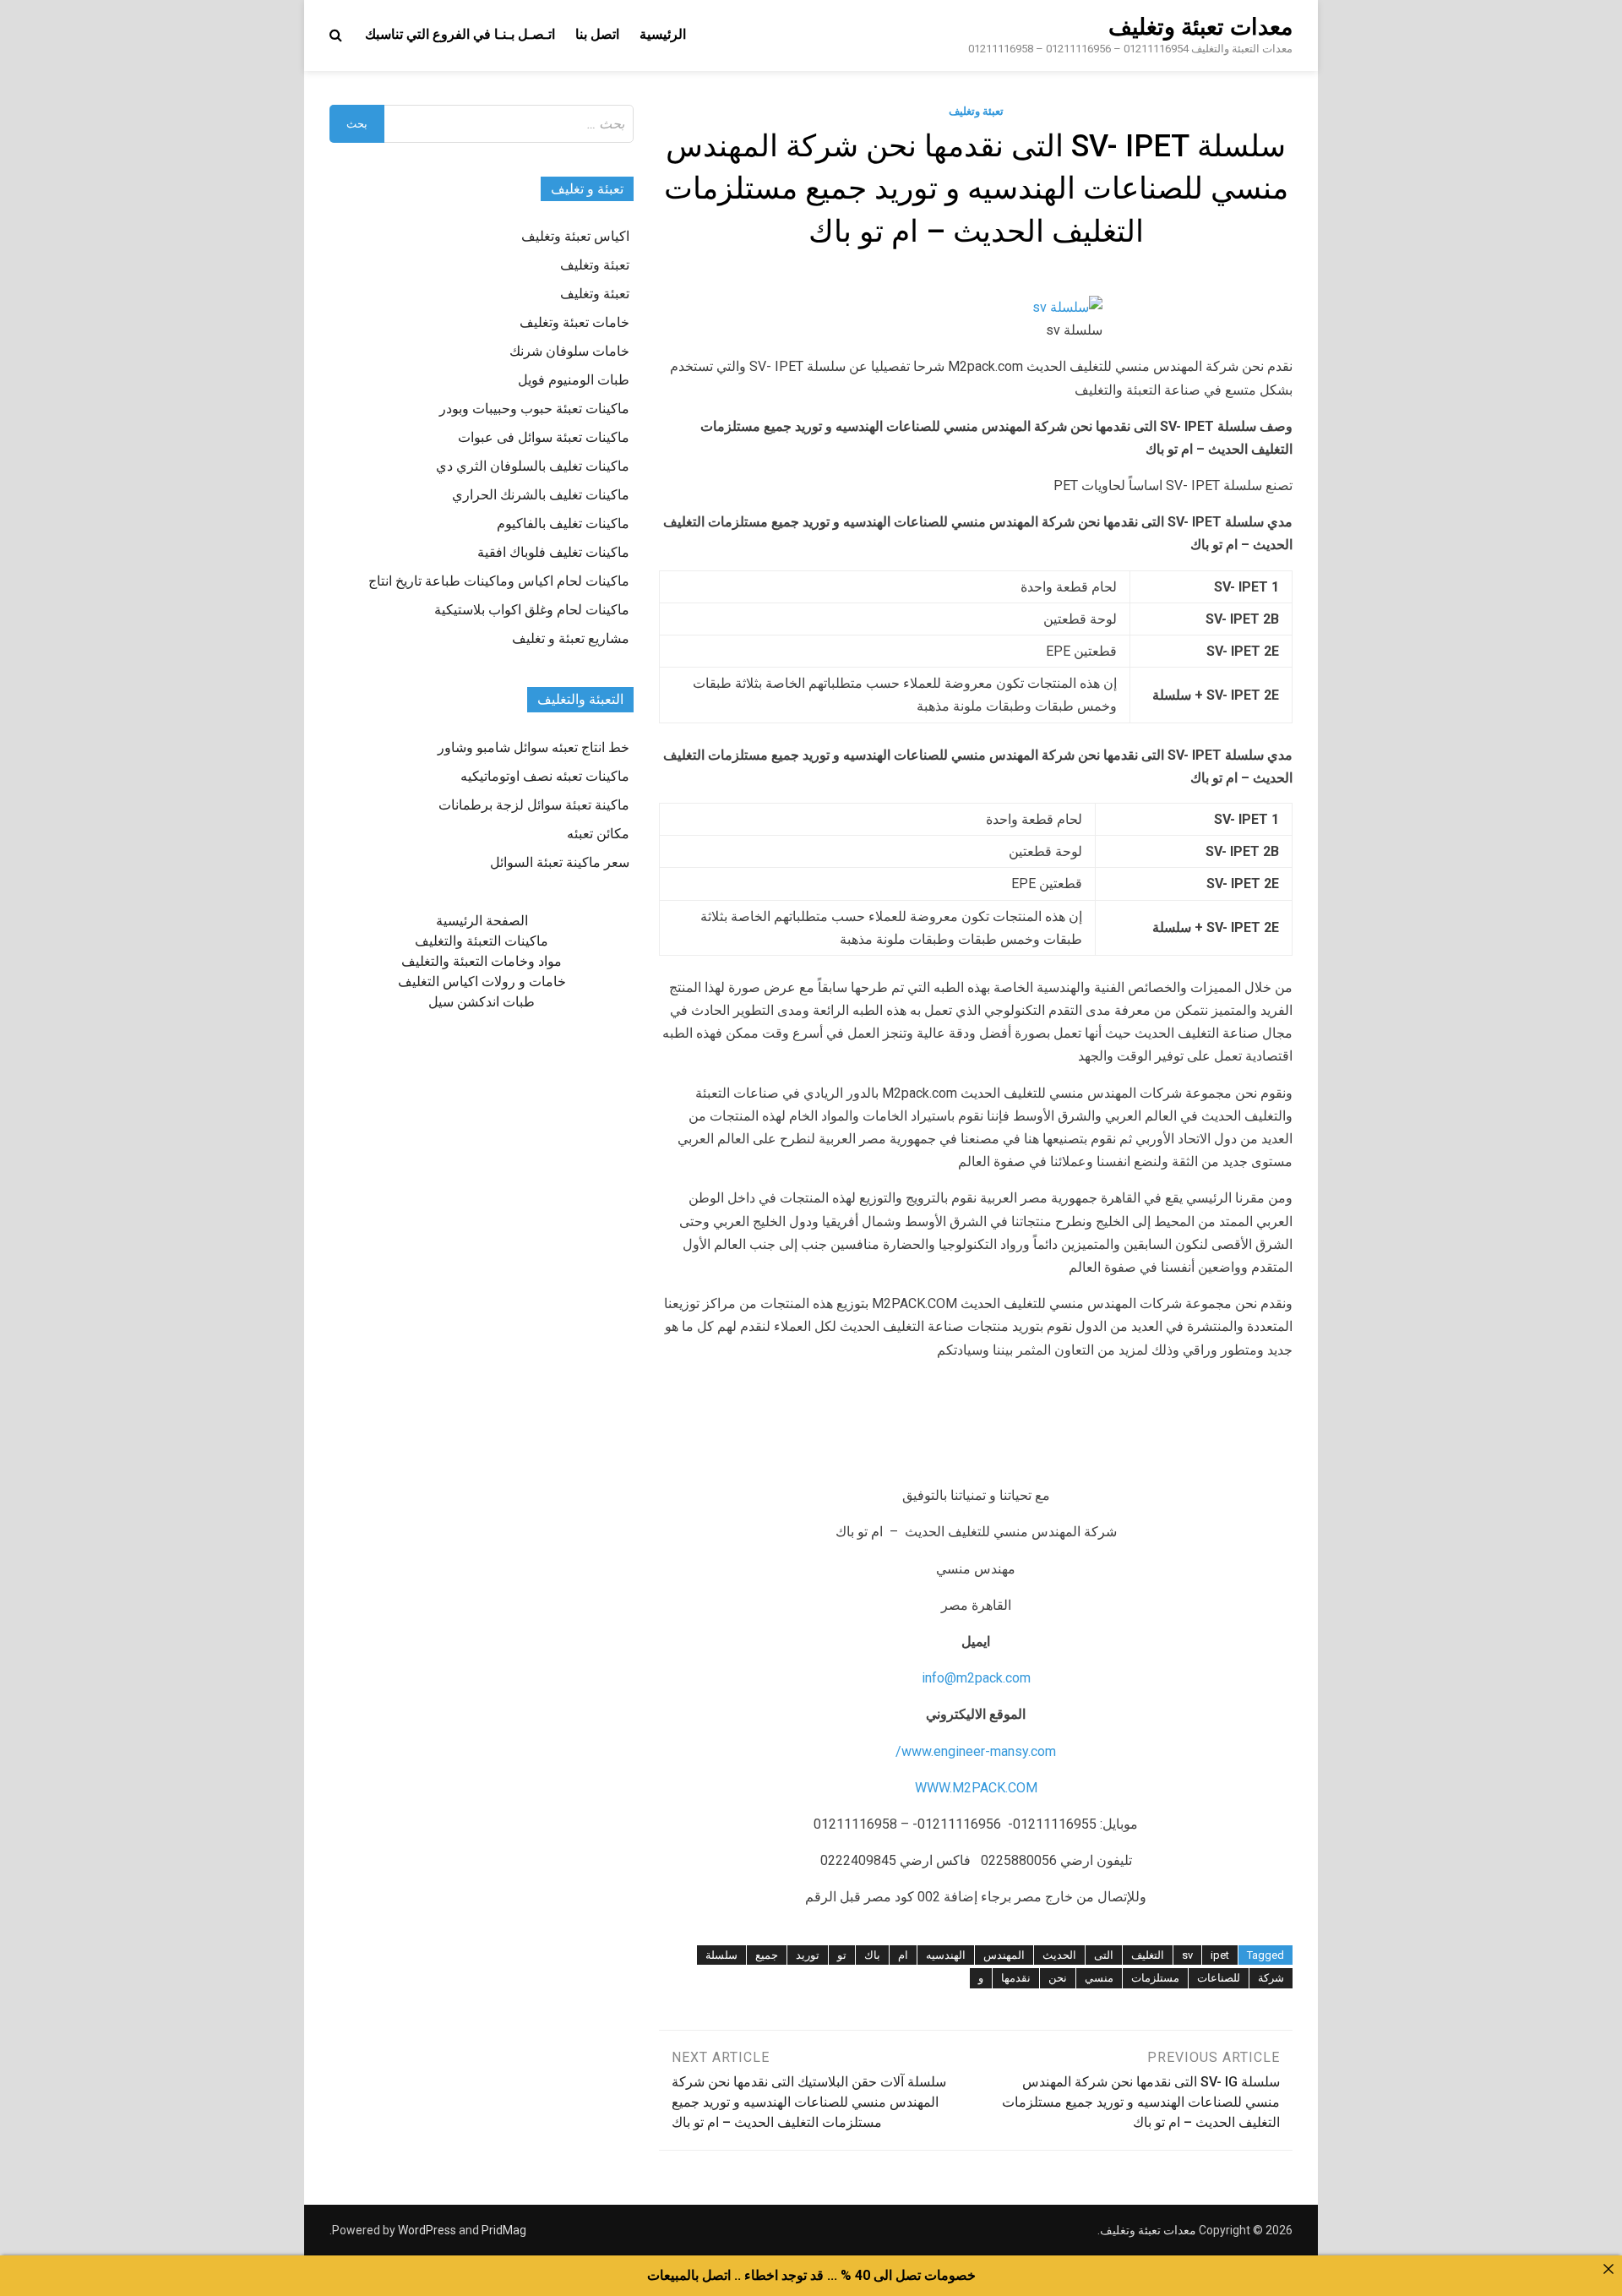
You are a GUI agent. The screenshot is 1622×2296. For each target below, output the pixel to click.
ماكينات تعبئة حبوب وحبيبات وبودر (534, 409)
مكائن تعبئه (598, 834)
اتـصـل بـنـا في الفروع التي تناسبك (460, 34)
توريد (808, 1955)
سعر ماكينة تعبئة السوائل (560, 862)
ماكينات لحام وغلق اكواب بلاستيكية (532, 610)
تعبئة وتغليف (976, 111)
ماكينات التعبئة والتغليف (482, 941)
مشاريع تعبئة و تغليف (571, 638)
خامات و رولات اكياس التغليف (482, 982)
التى (1104, 1955)
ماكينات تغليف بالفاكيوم (563, 524)
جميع (767, 1955)
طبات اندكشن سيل (482, 1002)
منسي (1099, 1978)
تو (842, 1955)
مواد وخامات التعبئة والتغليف (482, 961)
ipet (1220, 1955)
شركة (1271, 1978)
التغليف (1148, 1955)
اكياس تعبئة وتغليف (575, 236)
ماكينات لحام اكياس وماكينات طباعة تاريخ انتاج (499, 581)
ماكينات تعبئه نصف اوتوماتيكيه (545, 776)
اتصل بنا (597, 34)
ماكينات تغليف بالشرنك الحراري (541, 495)
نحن (1058, 1978)
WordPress (427, 2230)
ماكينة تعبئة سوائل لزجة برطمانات (534, 805)
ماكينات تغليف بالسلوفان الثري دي (533, 466)
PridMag (504, 2230)
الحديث (1059, 1955)
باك (872, 1955)
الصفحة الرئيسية (482, 921)
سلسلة (721, 1955)
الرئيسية (663, 34)
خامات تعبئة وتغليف (574, 322)
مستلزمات (1155, 1978)
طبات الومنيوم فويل (574, 380)
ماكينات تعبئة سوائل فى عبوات (544, 437)
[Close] (1608, 2269)
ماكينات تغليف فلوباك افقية (553, 552)
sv (1187, 1955)
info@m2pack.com (976, 1678)
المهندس (1004, 1955)
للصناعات (1219, 1978)
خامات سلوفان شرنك (569, 351)
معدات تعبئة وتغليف (1200, 27)
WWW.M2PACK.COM (976, 1788)
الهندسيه (946, 1955)
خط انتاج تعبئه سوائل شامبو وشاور (533, 747)
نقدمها (1016, 1978)
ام (903, 1955)
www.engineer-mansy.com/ (976, 1751)
